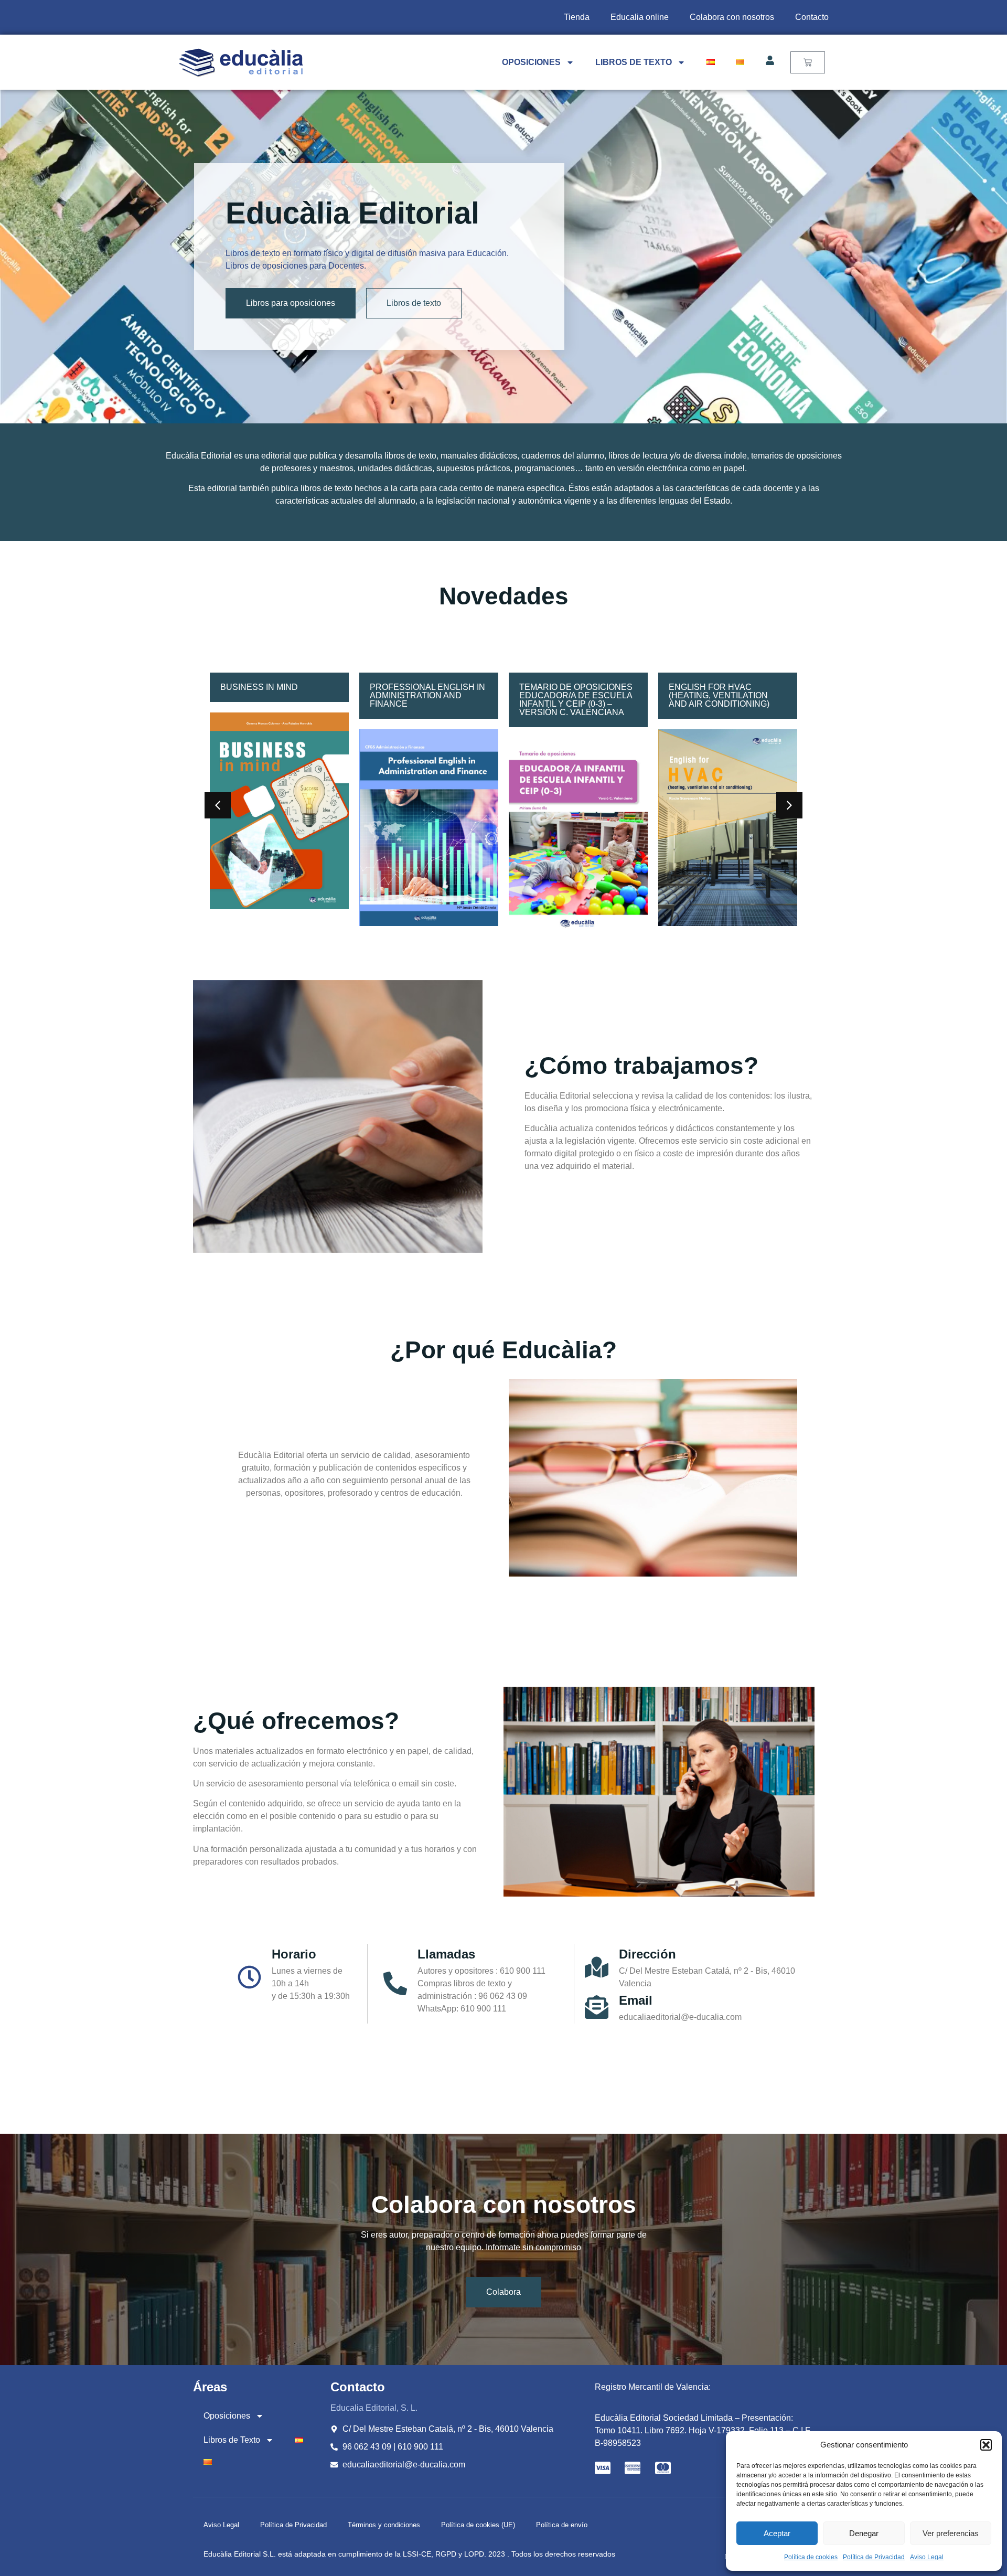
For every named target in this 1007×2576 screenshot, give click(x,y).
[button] (986, 2445)
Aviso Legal (927, 2557)
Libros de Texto (634, 62)
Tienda (577, 17)
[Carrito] (808, 62)
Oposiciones (531, 62)
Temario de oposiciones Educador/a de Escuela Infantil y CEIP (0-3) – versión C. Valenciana (426, 700)
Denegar (864, 2533)
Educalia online (640, 17)
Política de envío (562, 2525)
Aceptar (777, 2533)
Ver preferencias (951, 2533)
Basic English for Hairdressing (711, 691)
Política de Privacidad (874, 2557)
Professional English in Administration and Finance (278, 695)
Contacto (812, 17)
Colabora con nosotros (732, 17)
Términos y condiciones (384, 2525)
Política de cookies (811, 2557)
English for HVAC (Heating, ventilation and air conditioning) (570, 695)
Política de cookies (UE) (478, 2525)
